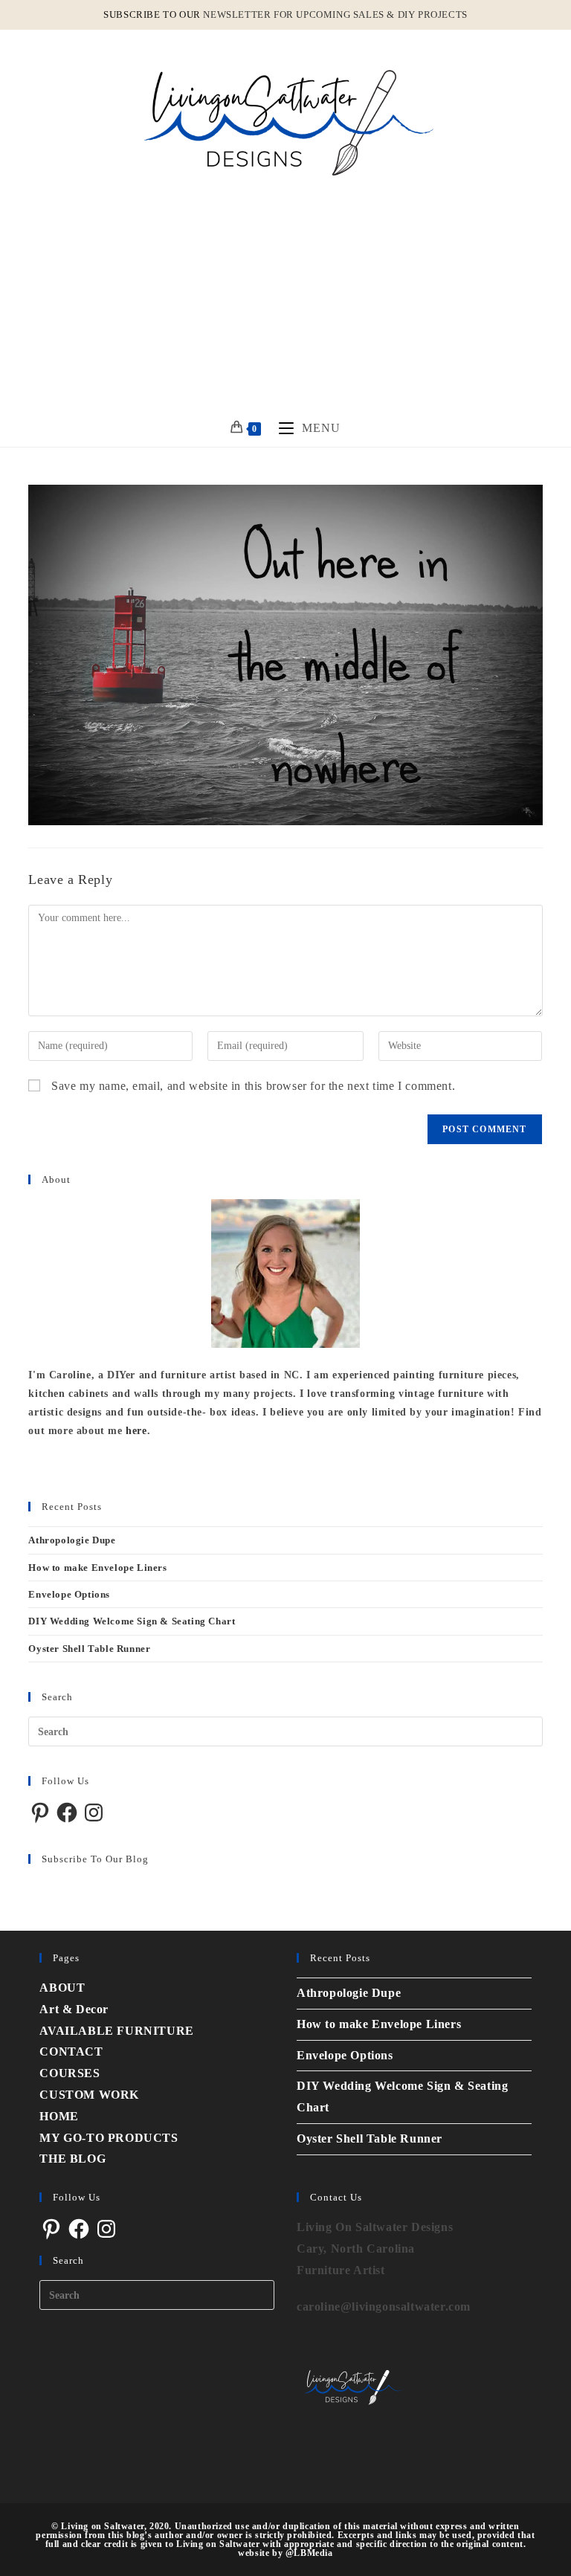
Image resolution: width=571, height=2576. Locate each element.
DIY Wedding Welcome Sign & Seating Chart (132, 1621)
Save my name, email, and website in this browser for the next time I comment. (253, 1086)
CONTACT (71, 2052)
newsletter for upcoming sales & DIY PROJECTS (335, 14)
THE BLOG (72, 2159)
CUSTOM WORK (89, 2095)
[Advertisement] (285, 298)
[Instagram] (94, 1812)
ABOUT (62, 1988)
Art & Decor (74, 2009)
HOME (59, 2116)
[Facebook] (67, 1812)
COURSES (70, 2073)
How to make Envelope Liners (97, 1568)
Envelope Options (69, 1594)
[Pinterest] (40, 1812)
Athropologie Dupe (72, 1540)
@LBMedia (309, 2553)
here (136, 1431)
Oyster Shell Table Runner (89, 1649)
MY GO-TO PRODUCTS (109, 2138)
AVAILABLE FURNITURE (116, 2031)
